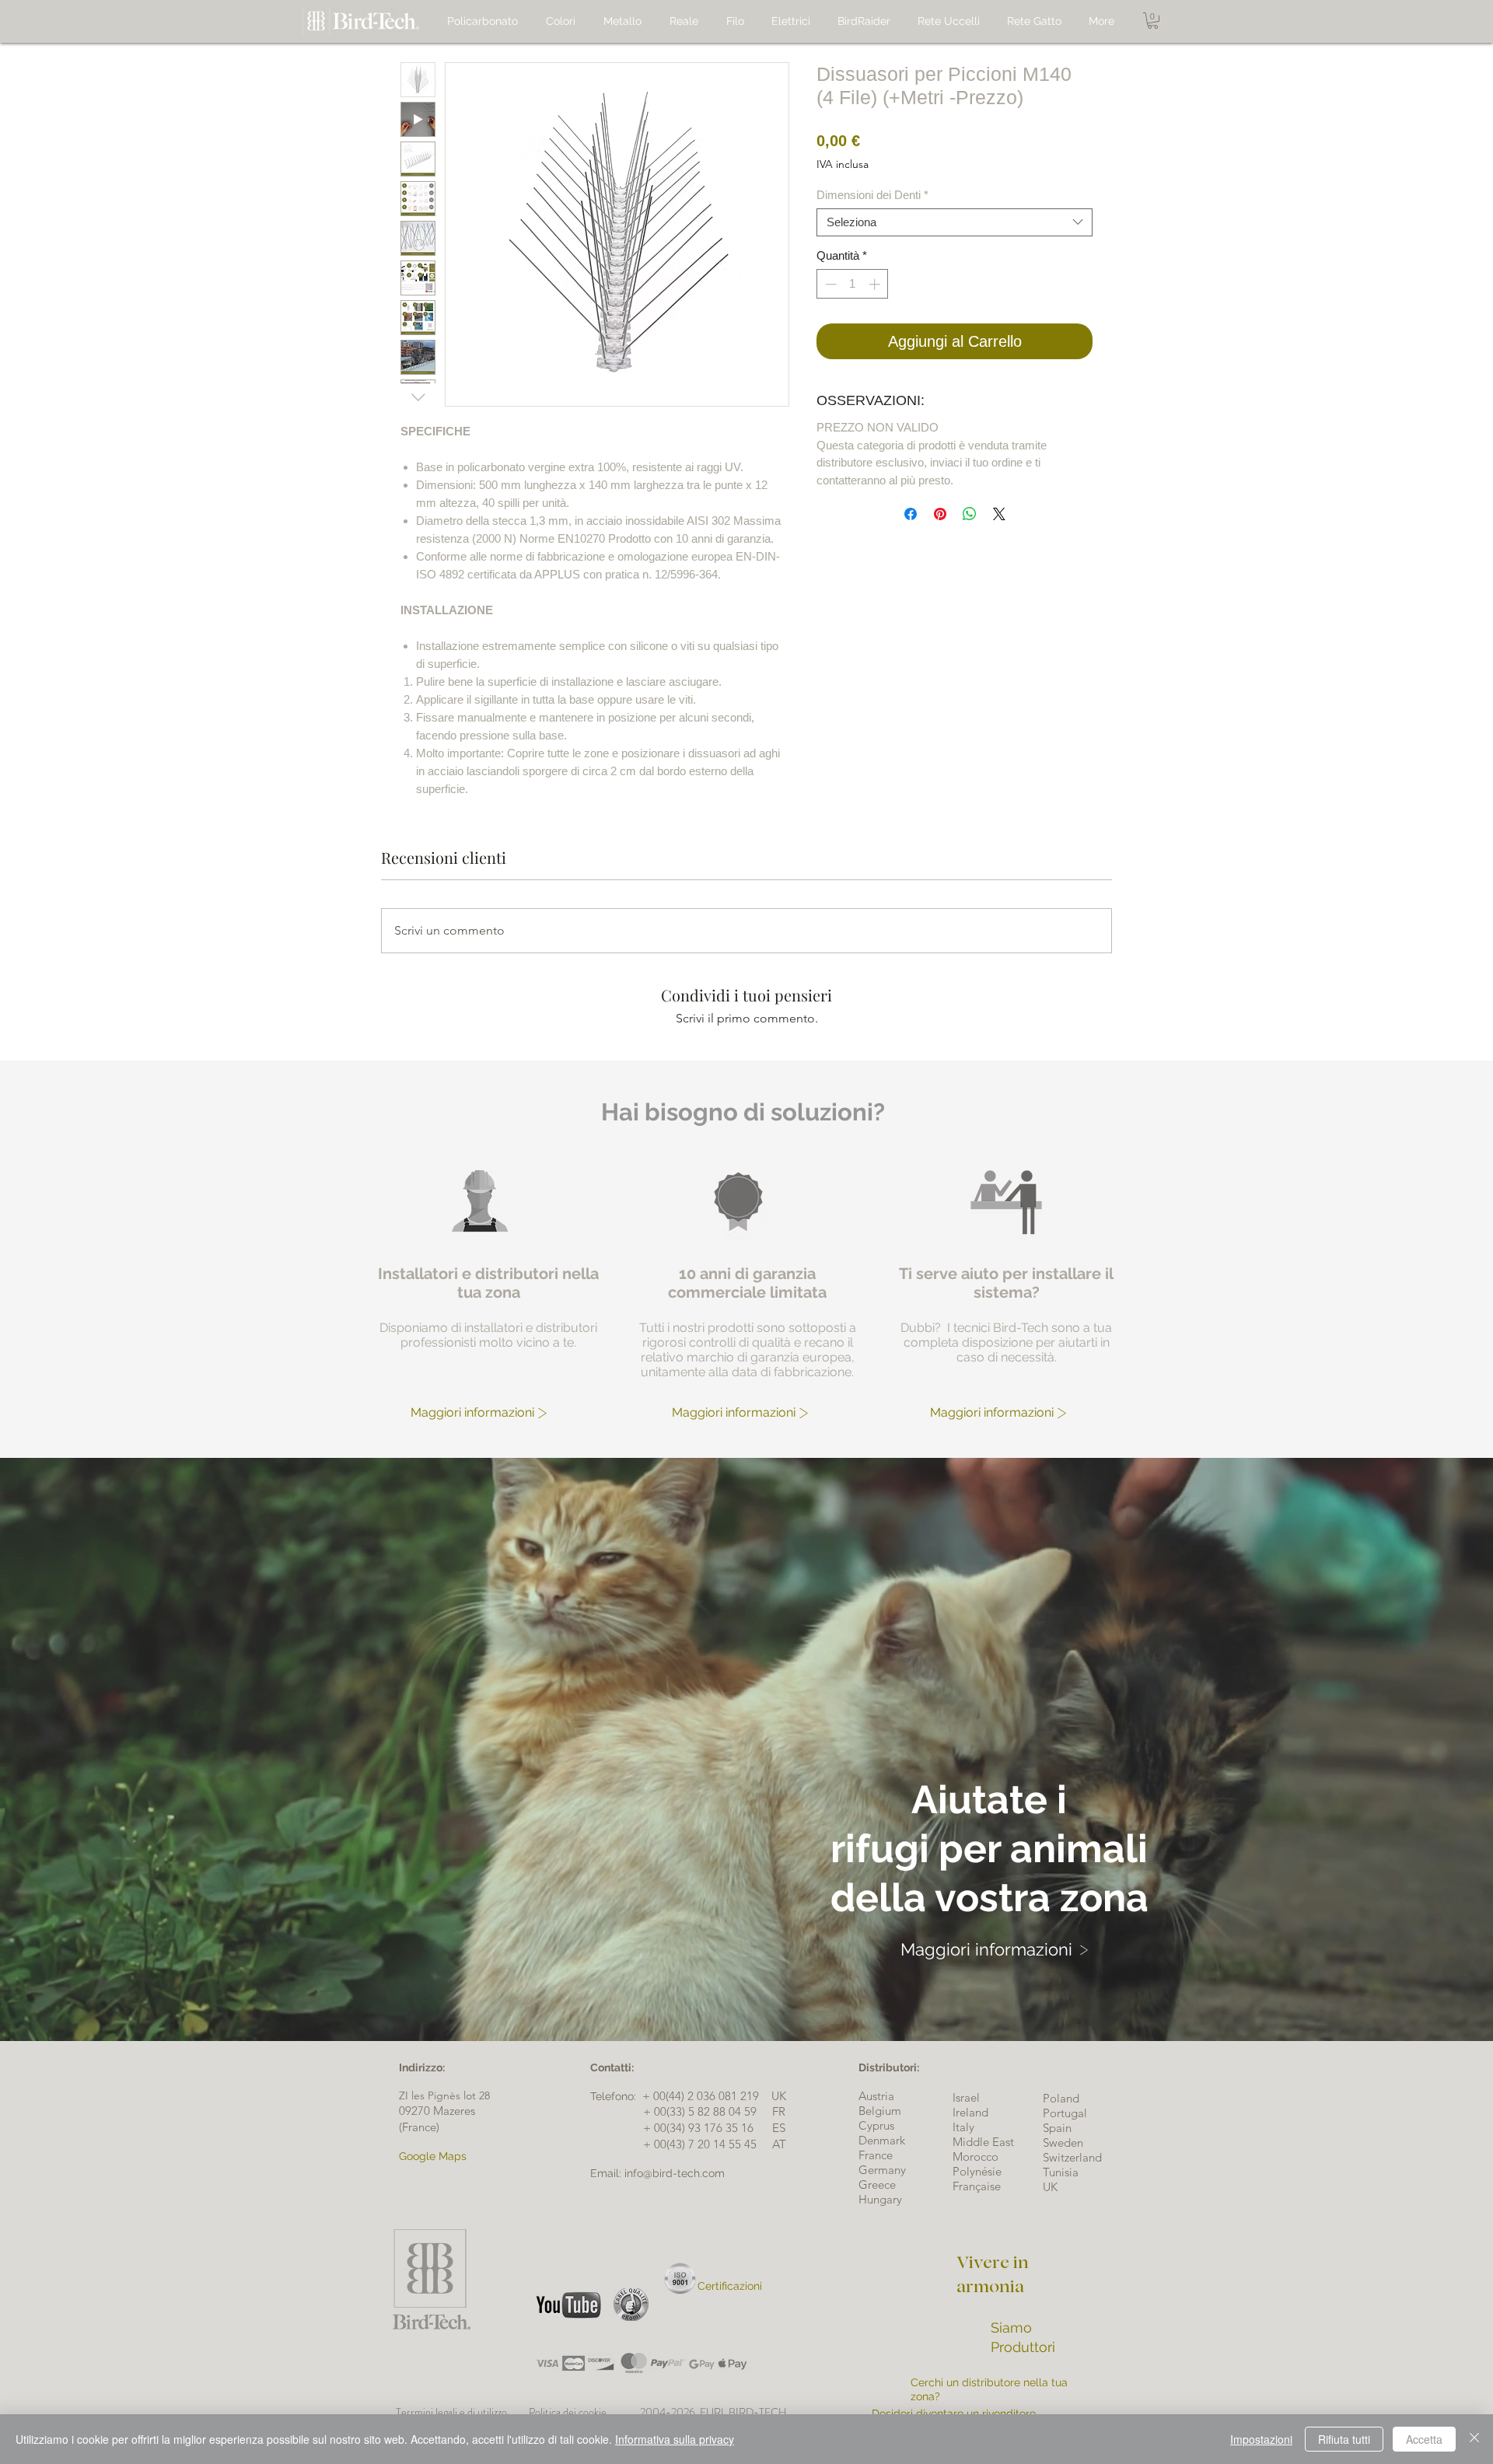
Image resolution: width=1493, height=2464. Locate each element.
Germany (882, 2170)
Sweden (1063, 2142)
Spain (1057, 2128)
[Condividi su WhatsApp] (970, 514)
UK (1050, 2187)
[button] (1153, 21)
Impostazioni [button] (1261, 2439)
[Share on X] (999, 514)
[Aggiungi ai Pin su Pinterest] (940, 514)
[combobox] (955, 222)
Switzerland (1072, 2157)
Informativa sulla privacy (675, 2439)
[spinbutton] (853, 284)
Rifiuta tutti (1344, 2439)
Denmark (882, 2140)
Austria (876, 2096)
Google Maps (433, 2156)
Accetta (1424, 2439)
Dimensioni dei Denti (872, 195)
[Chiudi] (1474, 2439)
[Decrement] (829, 284)
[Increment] (876, 284)
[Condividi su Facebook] (911, 514)
